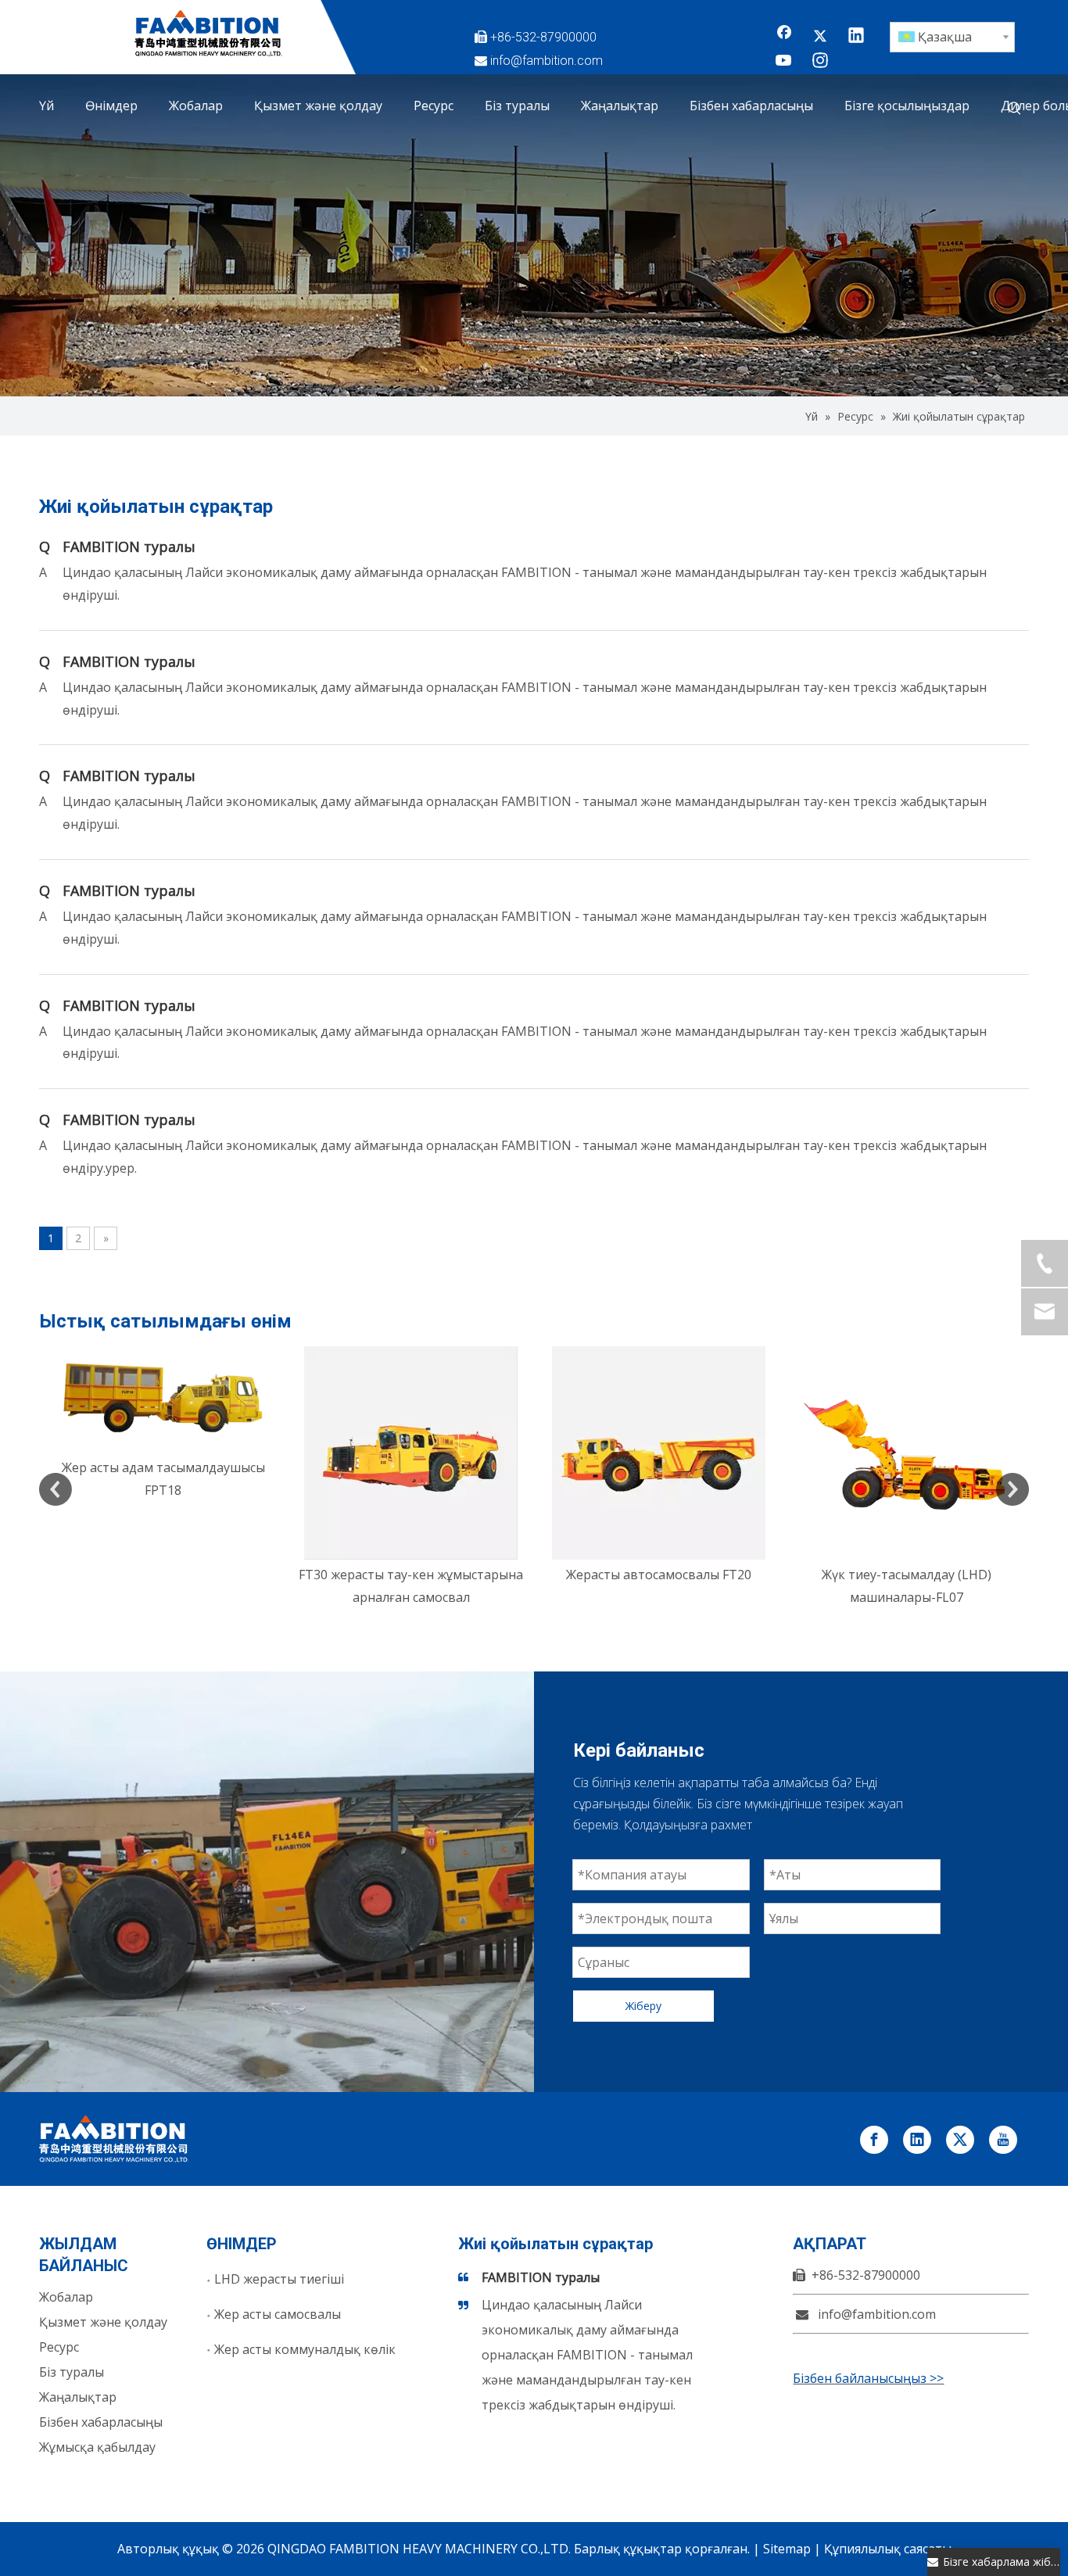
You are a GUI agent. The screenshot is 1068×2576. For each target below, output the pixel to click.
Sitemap (787, 2549)
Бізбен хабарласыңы (101, 2422)
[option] (163, 1478)
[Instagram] (820, 62)
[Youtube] (784, 62)
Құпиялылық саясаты (888, 2549)
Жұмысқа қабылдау (97, 2447)
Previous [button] (56, 1489)
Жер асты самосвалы (278, 2314)
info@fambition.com (547, 61)
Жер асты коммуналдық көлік (305, 2349)
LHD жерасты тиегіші (279, 2279)
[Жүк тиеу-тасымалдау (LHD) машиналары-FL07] (659, 1453)
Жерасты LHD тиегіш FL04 (907, 1575)
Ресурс (59, 2347)
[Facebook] (784, 37)
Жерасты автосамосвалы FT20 (411, 1575)
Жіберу (643, 2006)
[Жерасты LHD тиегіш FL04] (907, 1453)
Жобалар (66, 2297)
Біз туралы (72, 2372)
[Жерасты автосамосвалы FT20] (411, 1453)
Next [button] (1012, 1489)
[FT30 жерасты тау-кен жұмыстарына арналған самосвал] (163, 1453)
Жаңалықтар (78, 2397)
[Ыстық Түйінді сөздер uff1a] (1015, 109)
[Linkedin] (856, 37)
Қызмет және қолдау (103, 2322)
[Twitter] (820, 37)
